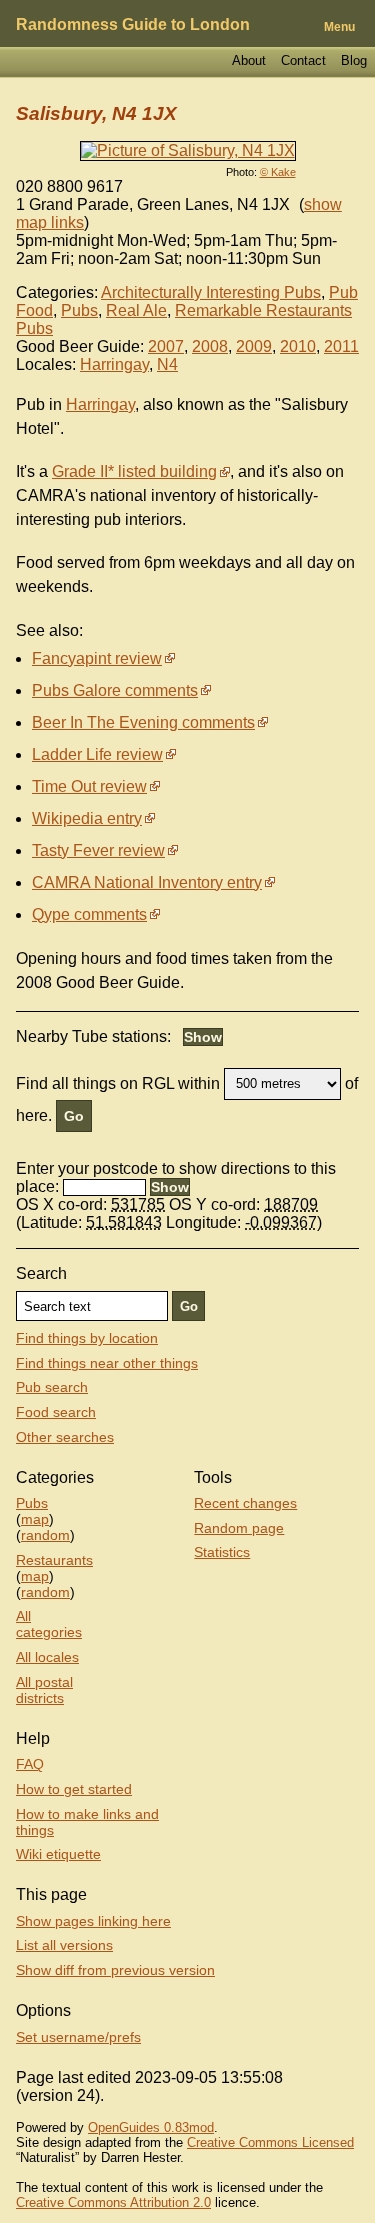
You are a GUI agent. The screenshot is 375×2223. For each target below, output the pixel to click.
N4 (167, 364)
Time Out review (89, 786)
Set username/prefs (78, 2037)
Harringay (114, 364)
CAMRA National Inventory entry (147, 882)
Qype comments (89, 914)
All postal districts (44, 1690)
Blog (354, 60)
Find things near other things (107, 1363)
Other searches (65, 1437)
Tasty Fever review (98, 850)
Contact (303, 60)
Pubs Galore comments (115, 690)
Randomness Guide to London (133, 24)
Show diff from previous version (115, 1970)
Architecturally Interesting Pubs (211, 292)
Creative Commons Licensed (270, 2142)
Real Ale (136, 310)
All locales (47, 1657)
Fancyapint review (97, 658)
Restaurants (54, 1560)
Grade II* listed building (134, 471)
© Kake (278, 172)
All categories (49, 1624)
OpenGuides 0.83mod (151, 2127)
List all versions (64, 1945)
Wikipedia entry (87, 818)
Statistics (222, 1552)
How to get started (74, 1789)
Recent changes (245, 1503)
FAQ (30, 1764)
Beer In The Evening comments (143, 722)
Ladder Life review (97, 754)
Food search (56, 1412)
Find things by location (87, 1338)
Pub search (52, 1387)
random (45, 1535)
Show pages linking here (93, 1921)
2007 (166, 346)
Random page (239, 1528)
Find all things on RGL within (118, 1082)
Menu (339, 27)
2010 (298, 346)
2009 (254, 346)
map (35, 1519)
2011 (341, 346)
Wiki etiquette (58, 1854)
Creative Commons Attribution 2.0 (113, 2202)
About (249, 60)
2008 (210, 346)
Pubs (79, 310)
